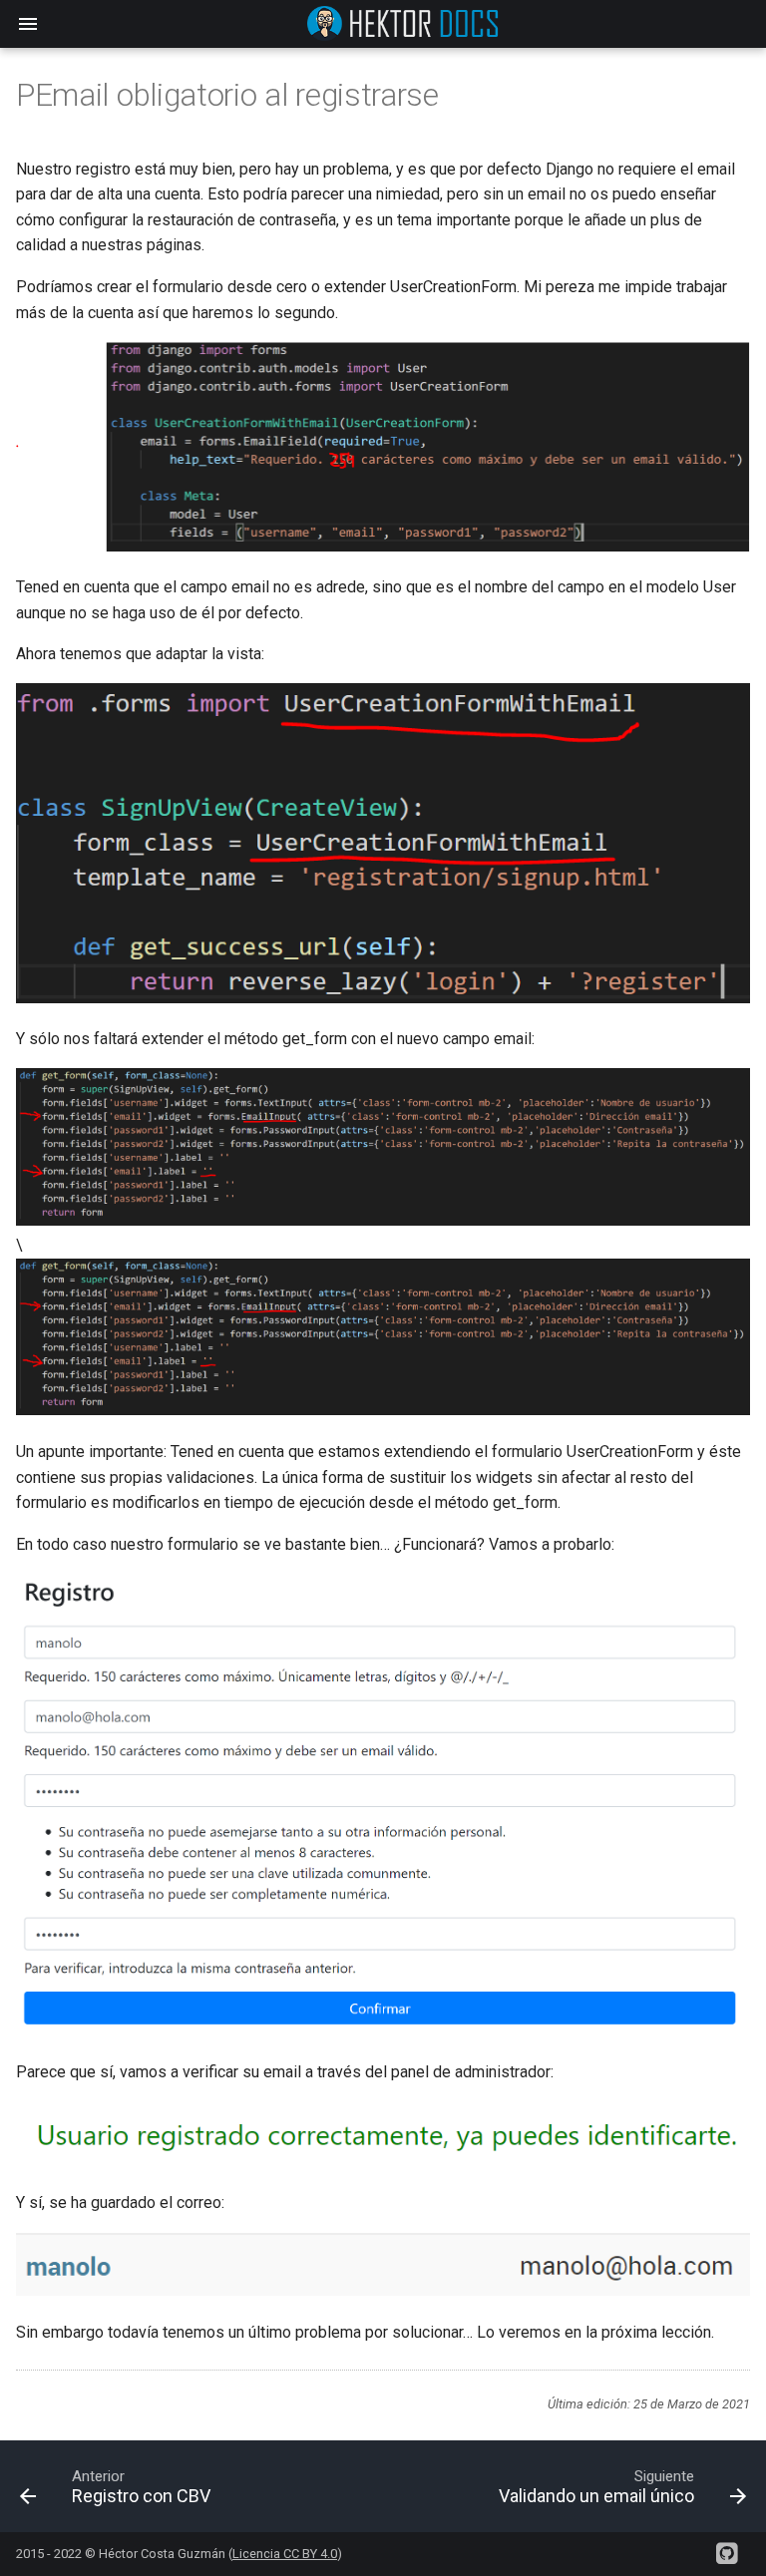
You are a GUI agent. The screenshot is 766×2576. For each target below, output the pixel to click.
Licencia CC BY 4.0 (285, 2554)
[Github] (726, 2546)
